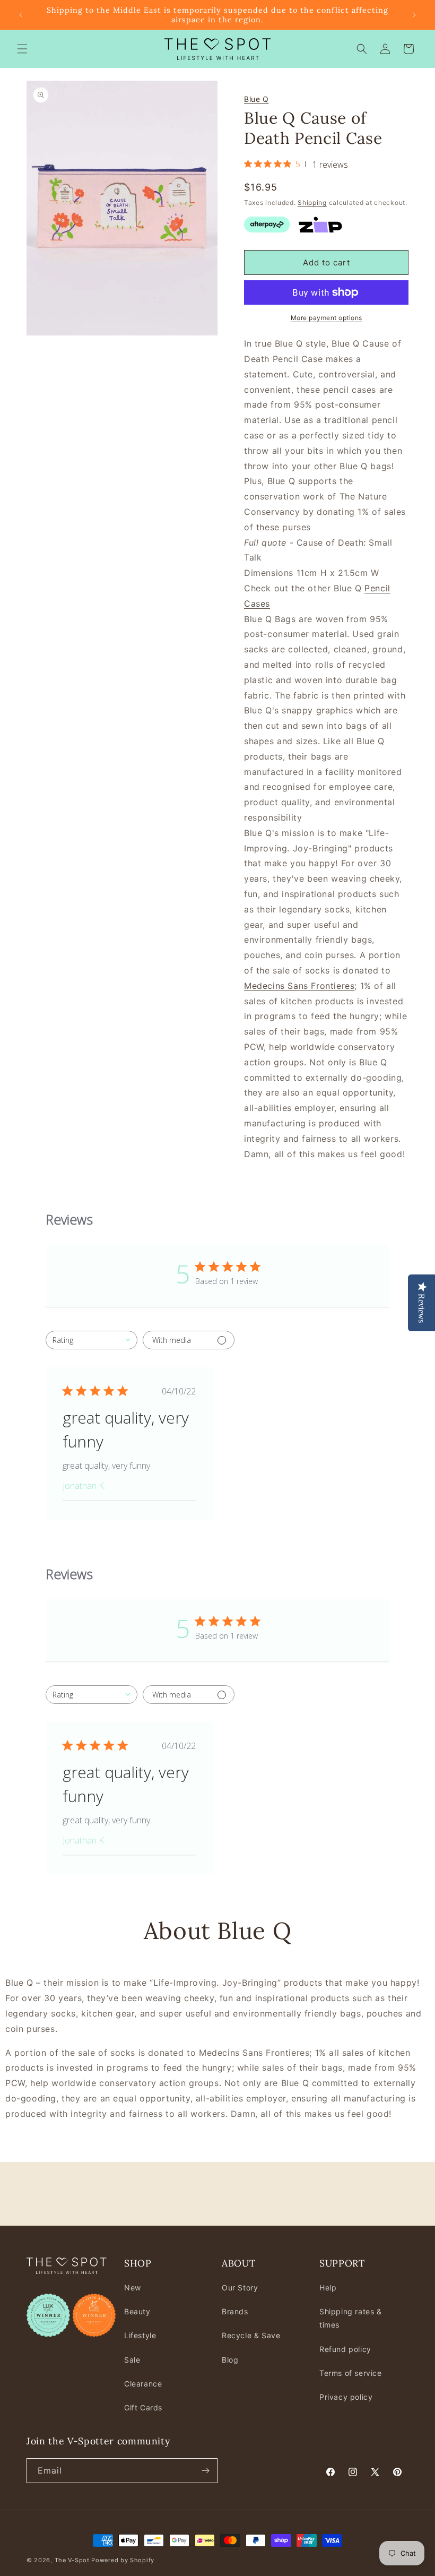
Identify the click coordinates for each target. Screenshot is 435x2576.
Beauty (137, 2311)
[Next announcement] (414, 15)
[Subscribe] (205, 2471)
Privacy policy (346, 2397)
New (133, 2288)
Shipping (312, 203)
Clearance (143, 2384)
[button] (22, 49)
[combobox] (92, 1340)
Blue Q (256, 99)
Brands (235, 2311)
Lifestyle (140, 2335)
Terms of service (351, 2373)
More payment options (327, 318)
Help (328, 2288)
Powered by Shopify (123, 2560)
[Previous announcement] (21, 15)
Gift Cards (143, 2407)
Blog (230, 2360)
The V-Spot (72, 2560)
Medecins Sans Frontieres (299, 986)
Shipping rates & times (351, 2318)
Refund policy (345, 2349)
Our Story (240, 2288)
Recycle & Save (251, 2335)
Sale (132, 2360)
